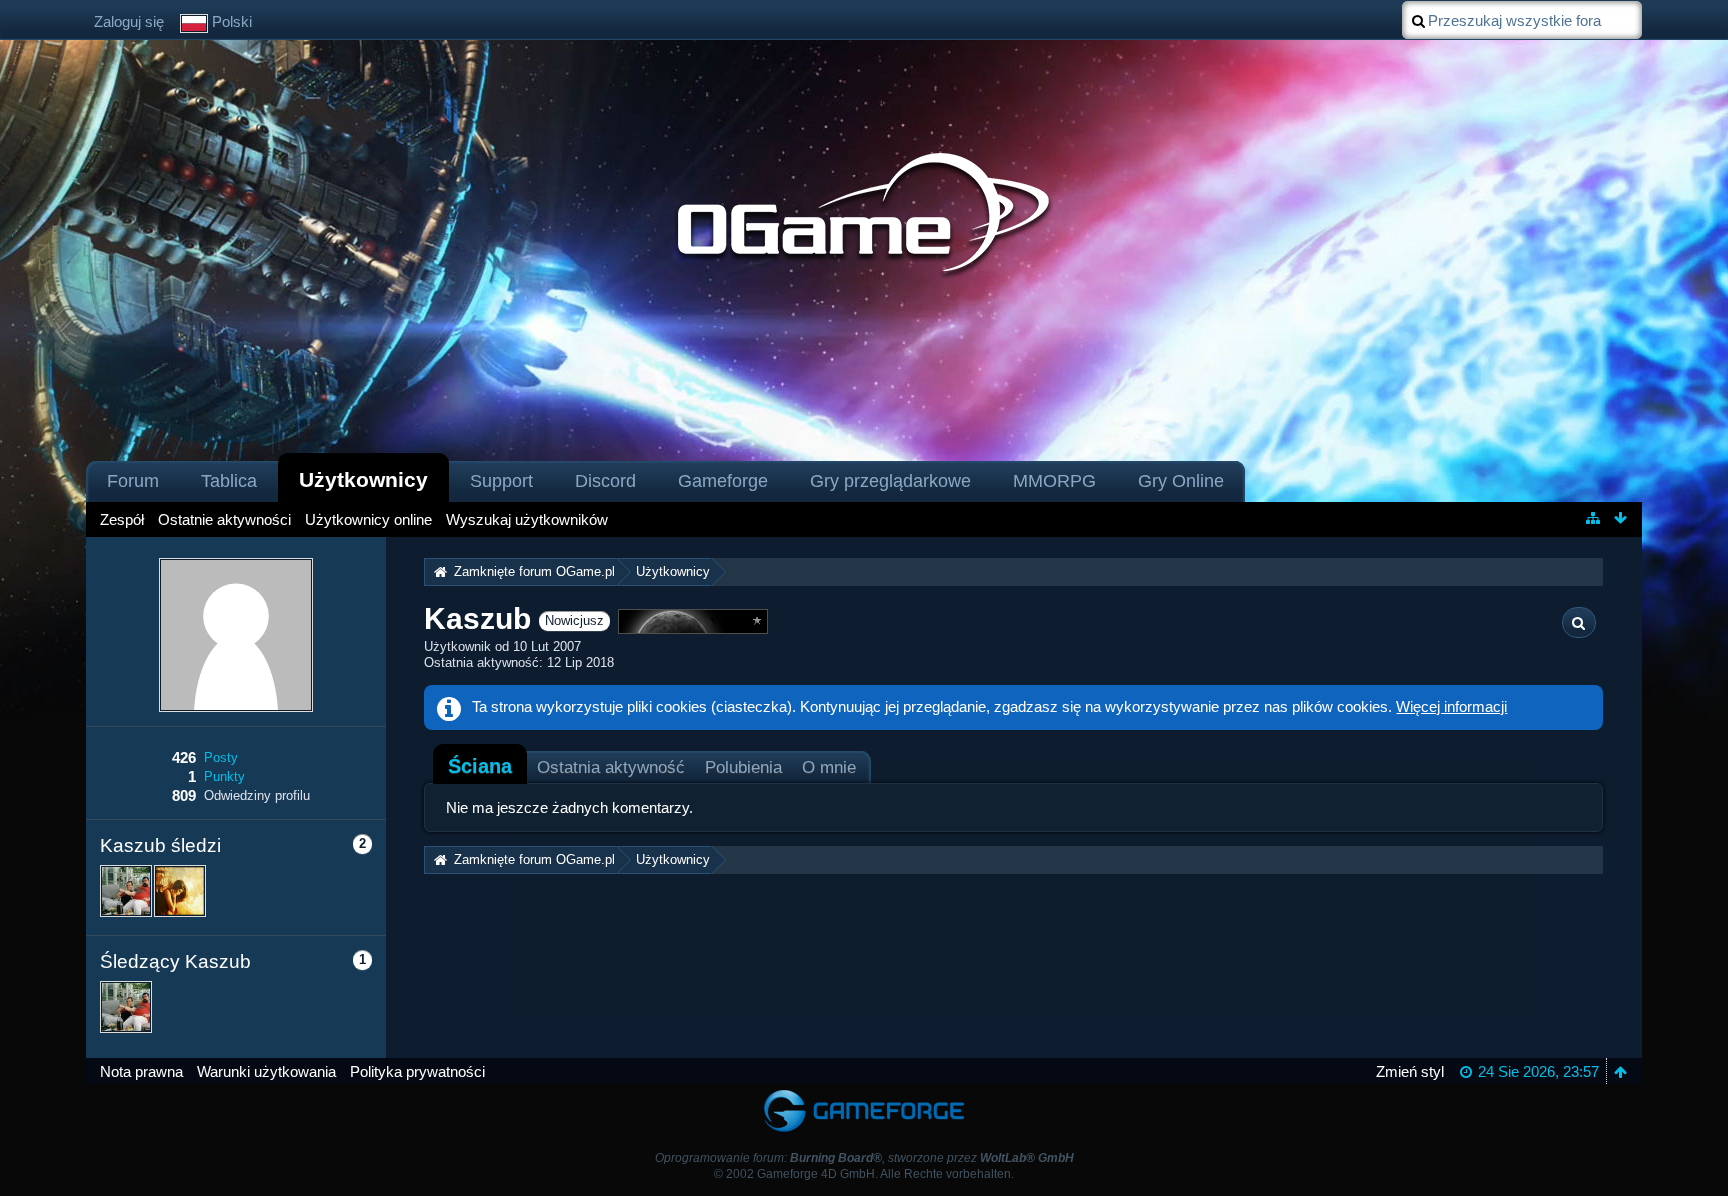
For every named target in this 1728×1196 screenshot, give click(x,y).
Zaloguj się (129, 21)
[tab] (480, 766)
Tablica (229, 481)
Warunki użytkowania (266, 1071)
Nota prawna (141, 1071)
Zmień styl (1410, 1071)
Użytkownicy (363, 479)
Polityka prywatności (417, 1071)
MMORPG (1054, 481)
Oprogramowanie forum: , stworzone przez (864, 1158)
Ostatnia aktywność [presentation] (611, 767)
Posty (221, 757)
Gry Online (1181, 481)
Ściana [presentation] (480, 766)
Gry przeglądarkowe (890, 481)
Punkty (224, 776)
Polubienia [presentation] (743, 767)
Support (501, 481)
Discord (605, 481)
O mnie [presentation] (829, 767)
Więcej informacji (1451, 706)
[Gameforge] (864, 1093)
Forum (133, 481)
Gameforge (723, 481)
